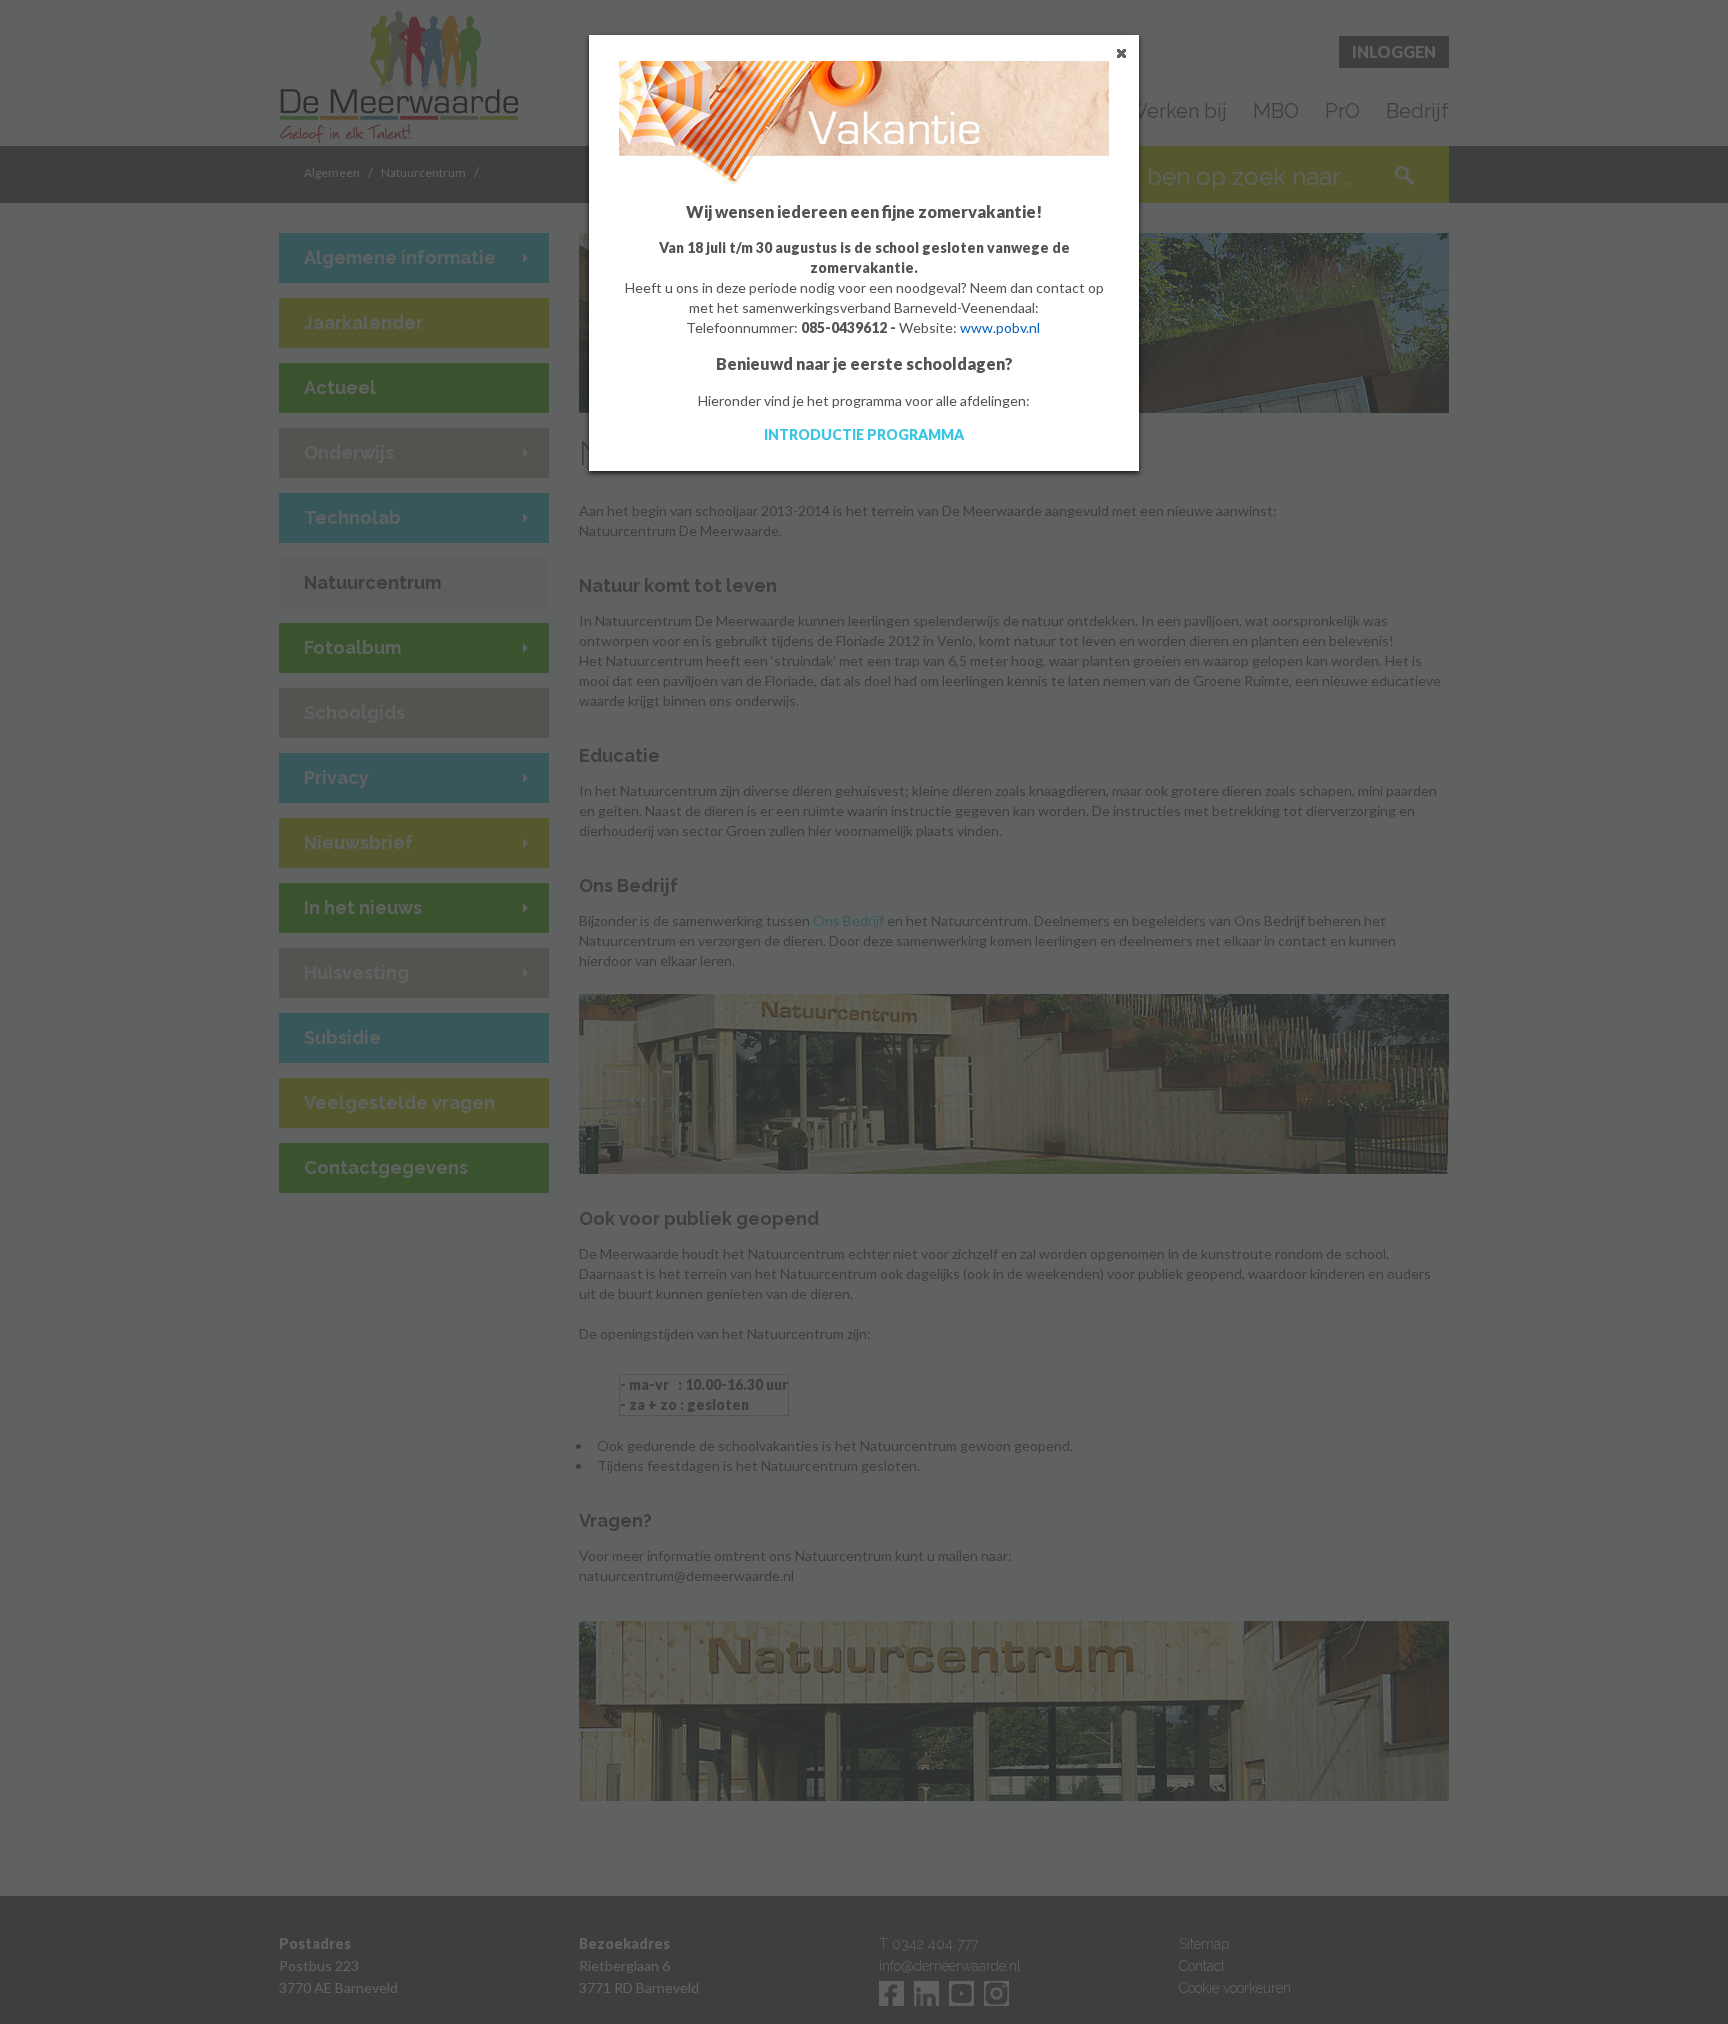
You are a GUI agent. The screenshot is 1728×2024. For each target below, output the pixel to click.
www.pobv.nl (1000, 327)
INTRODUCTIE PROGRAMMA (864, 434)
